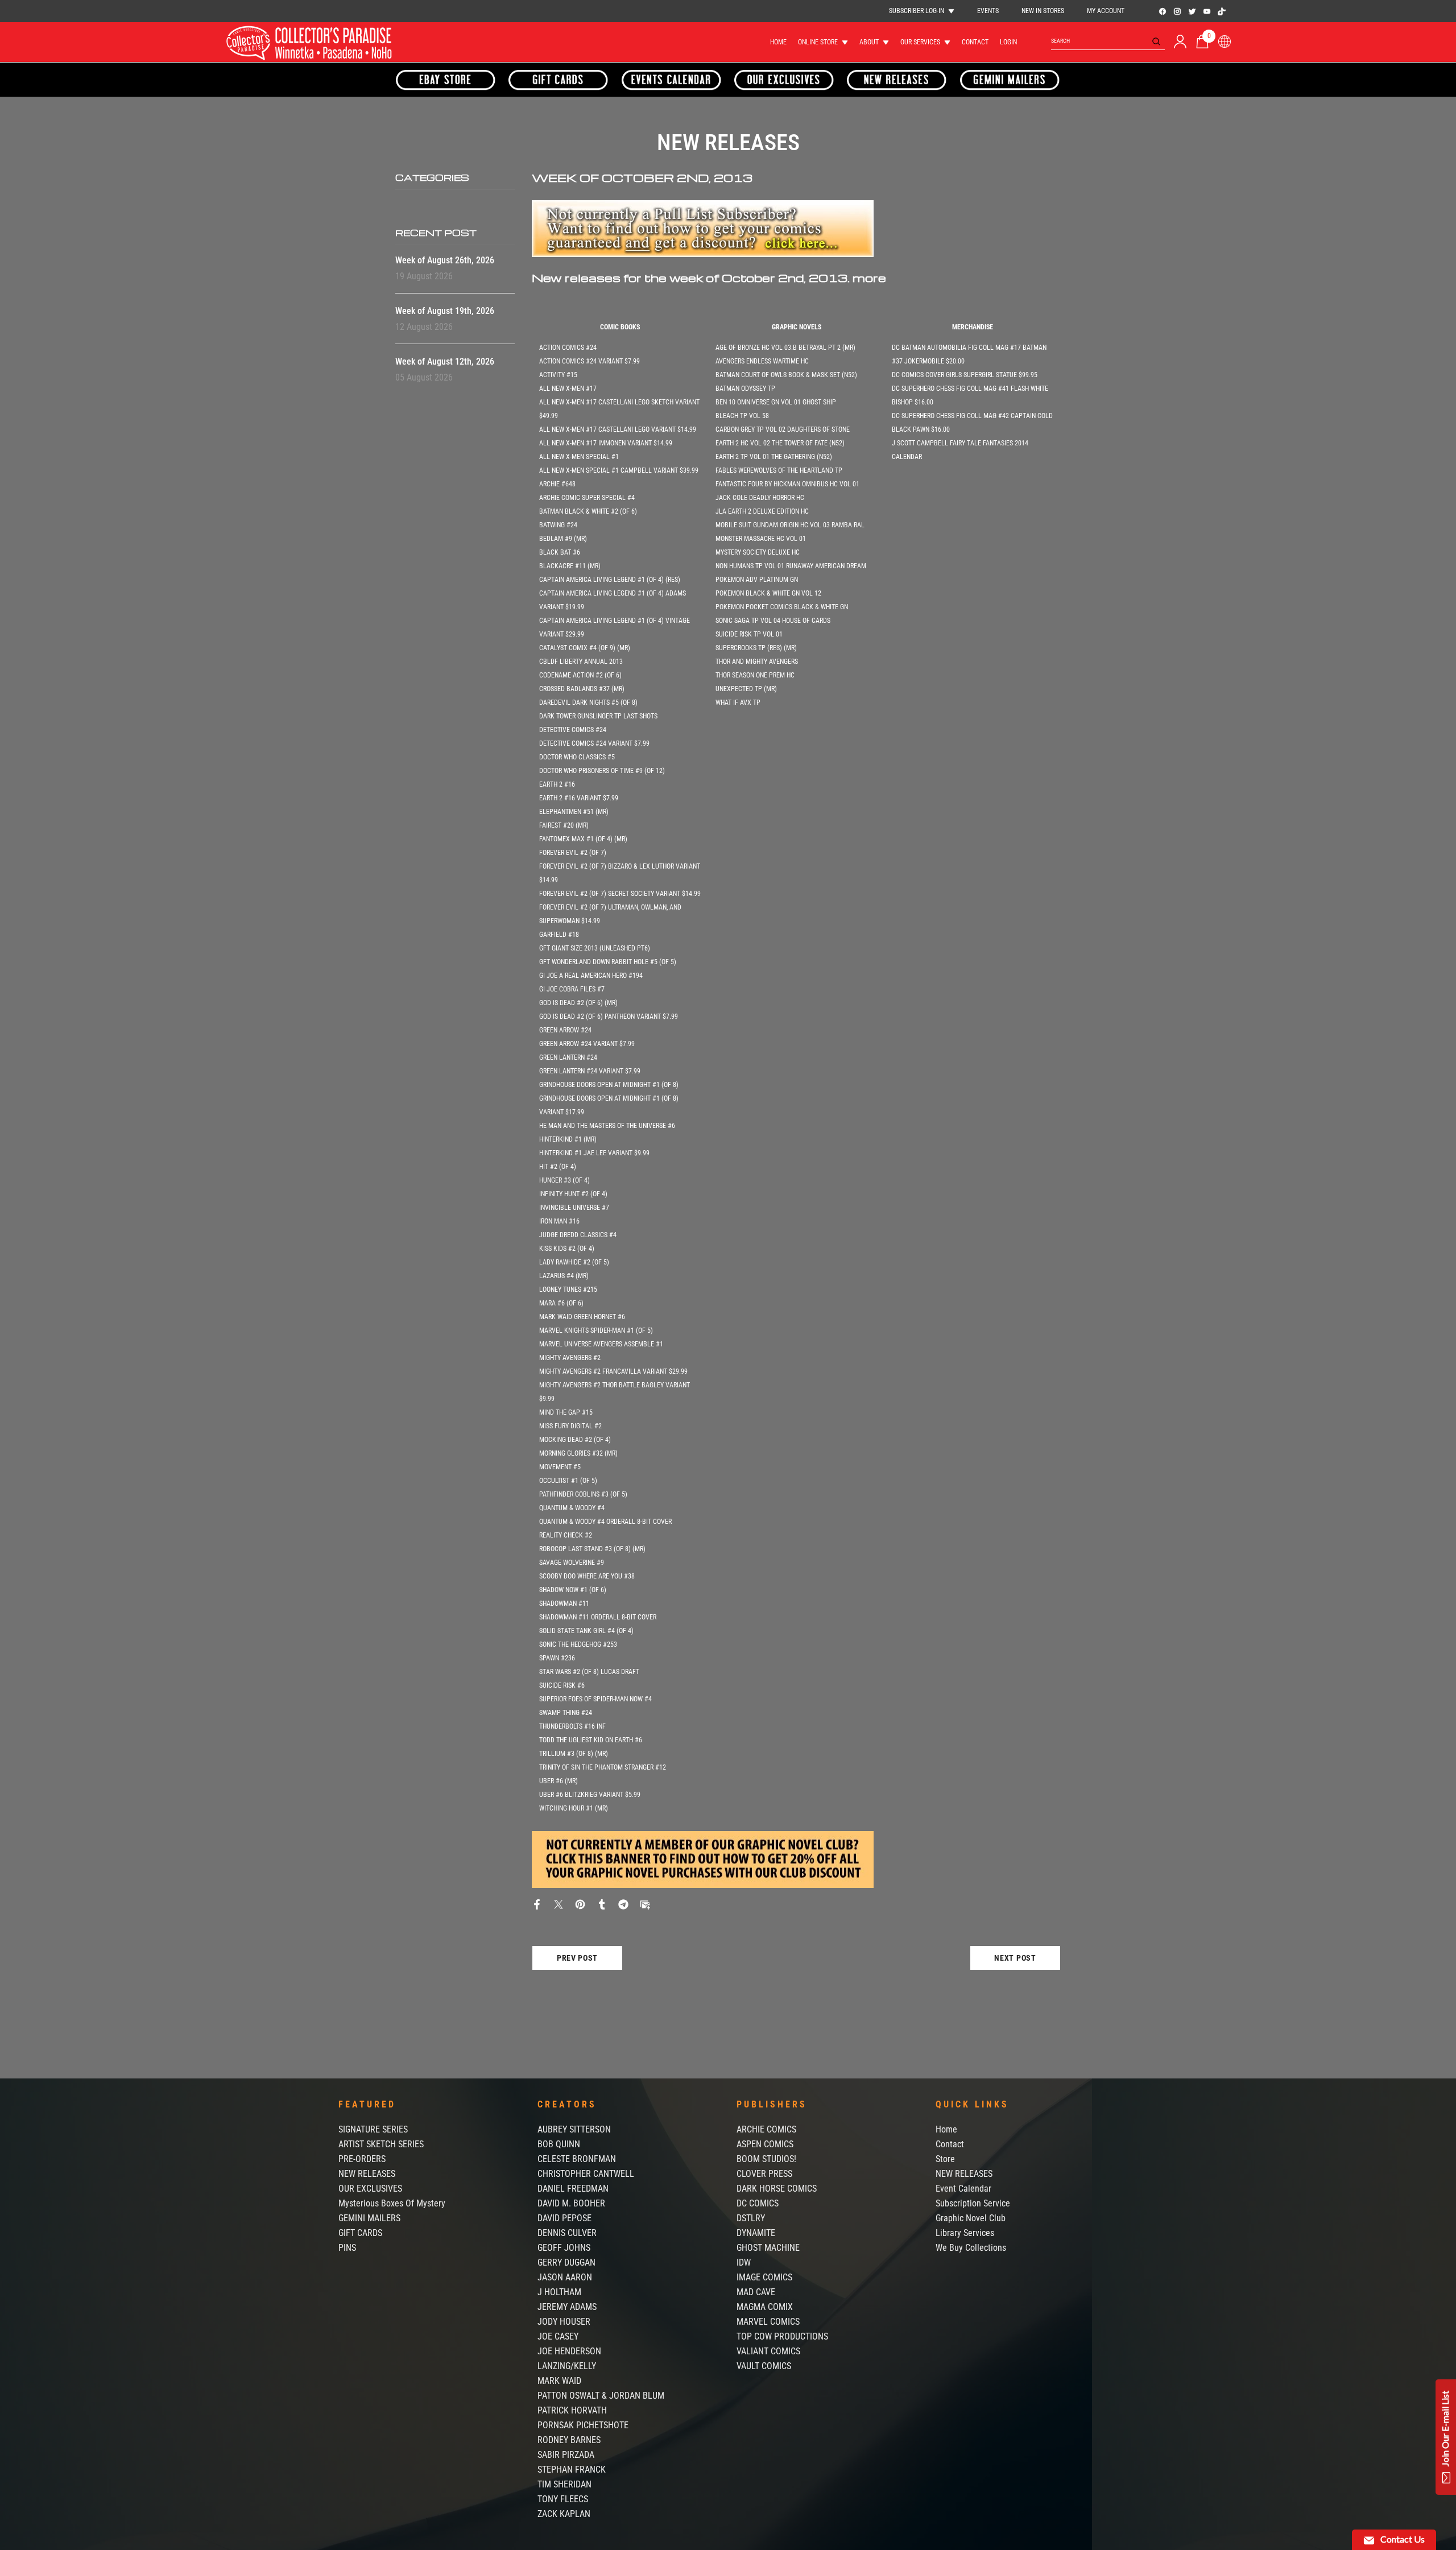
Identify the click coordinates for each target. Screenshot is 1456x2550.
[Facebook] (1163, 11)
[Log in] (1180, 42)
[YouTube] (1207, 11)
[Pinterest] (580, 1904)
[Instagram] (1177, 11)
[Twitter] (1192, 11)
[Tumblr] (602, 1904)
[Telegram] (623, 1904)
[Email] (645, 1904)
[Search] (1108, 41)
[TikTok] (1222, 11)
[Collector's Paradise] (446, 80)
